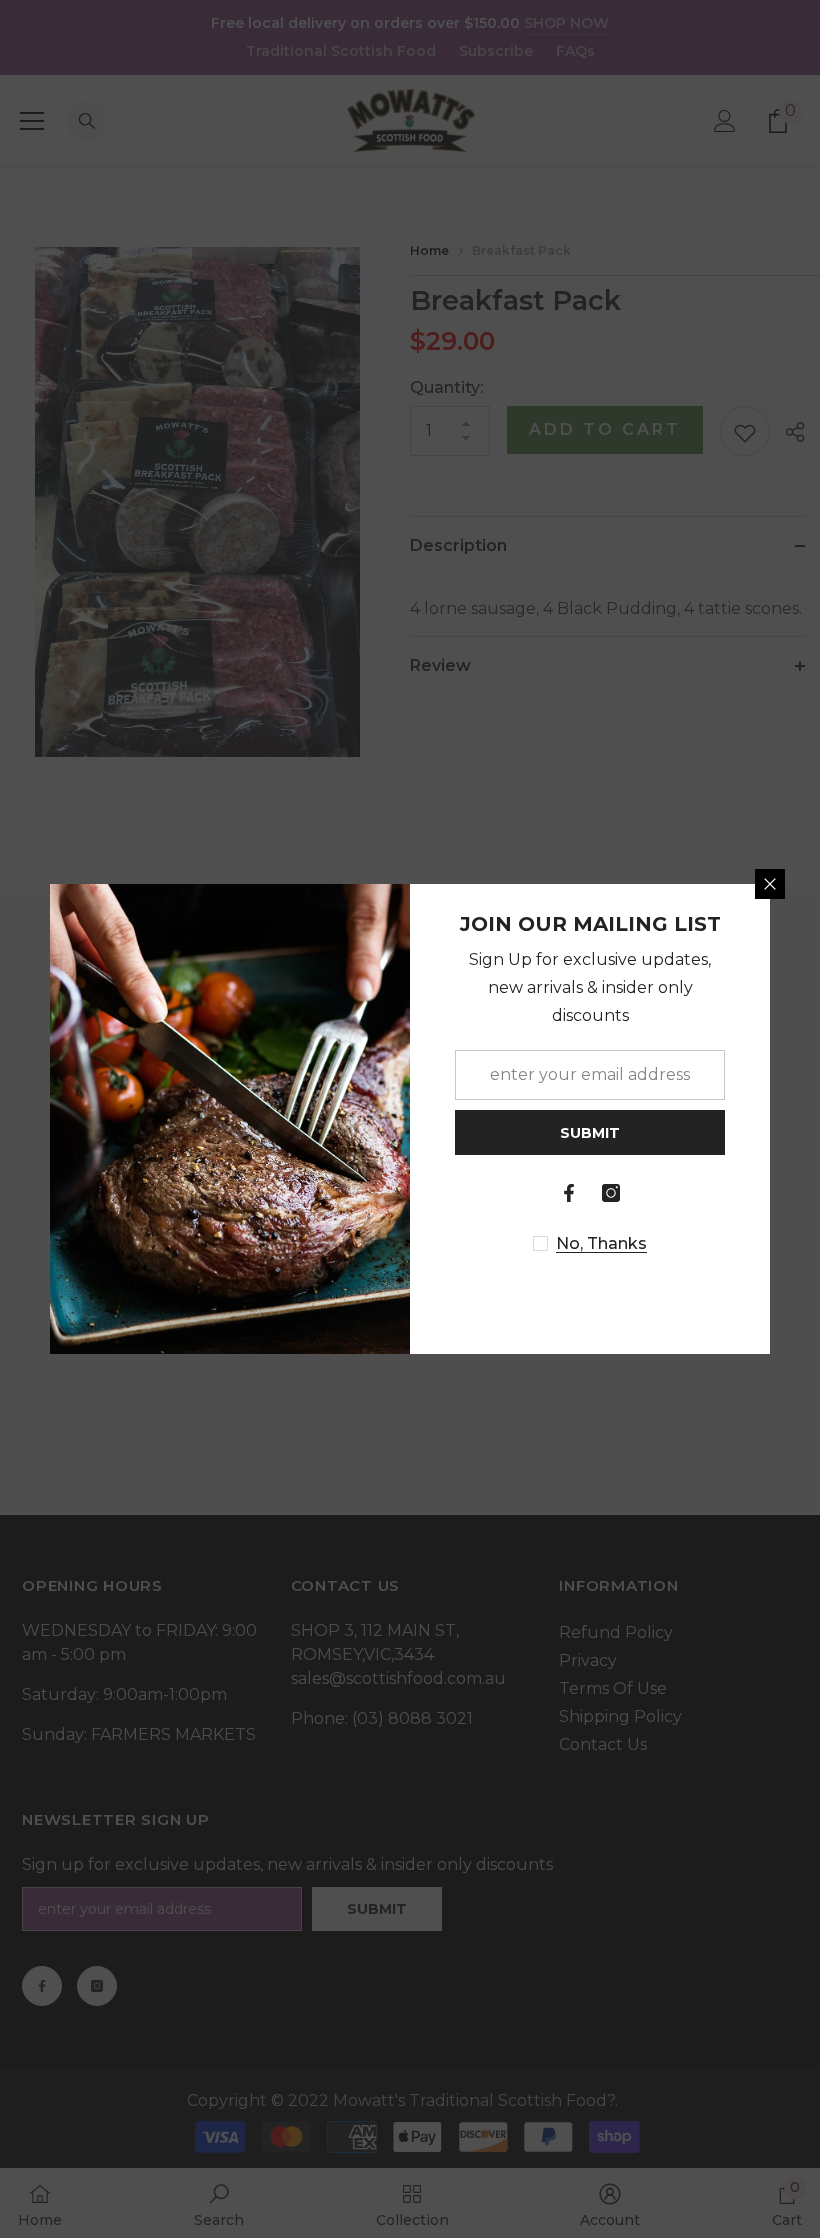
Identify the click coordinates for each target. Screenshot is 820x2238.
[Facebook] (569, 1193)
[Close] (770, 884)
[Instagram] (611, 1193)
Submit (590, 1133)
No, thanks (601, 1243)
